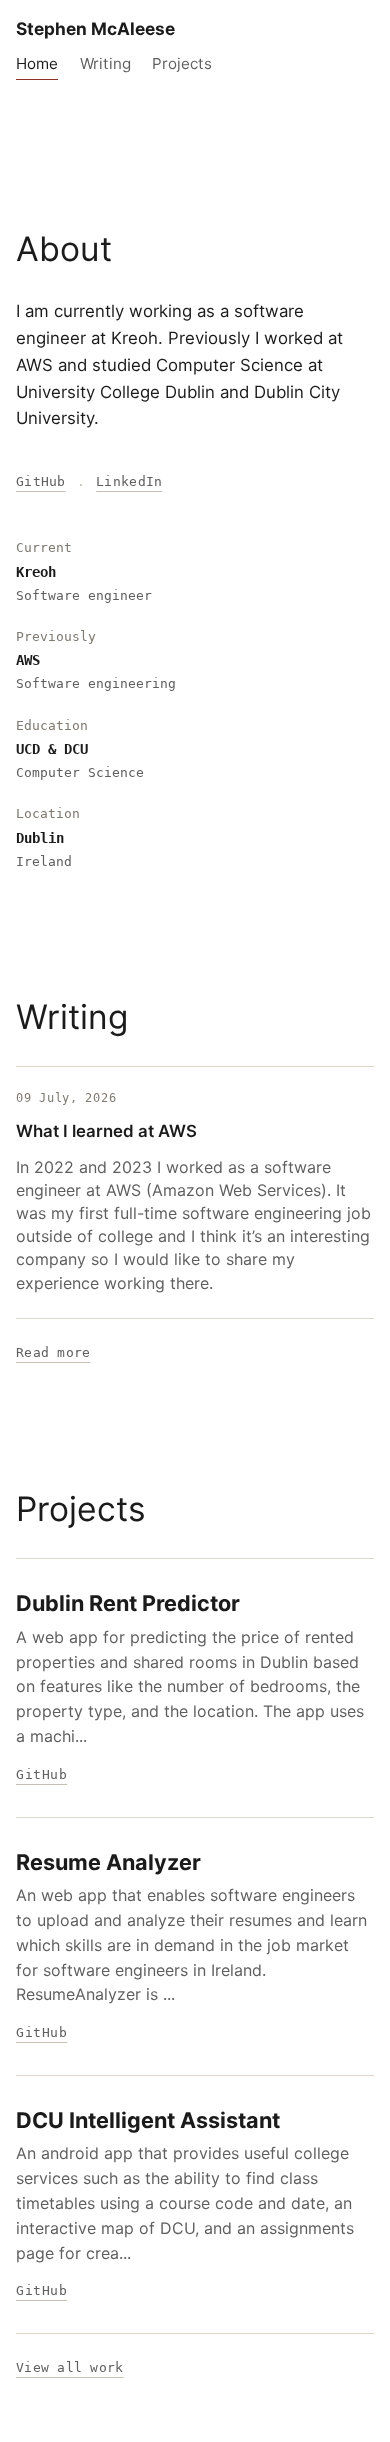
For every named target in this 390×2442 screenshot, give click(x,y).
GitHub (41, 481)
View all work (69, 2367)
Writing (105, 63)
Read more (53, 1352)
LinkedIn (129, 481)
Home (37, 63)
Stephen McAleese (95, 28)
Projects (182, 63)
